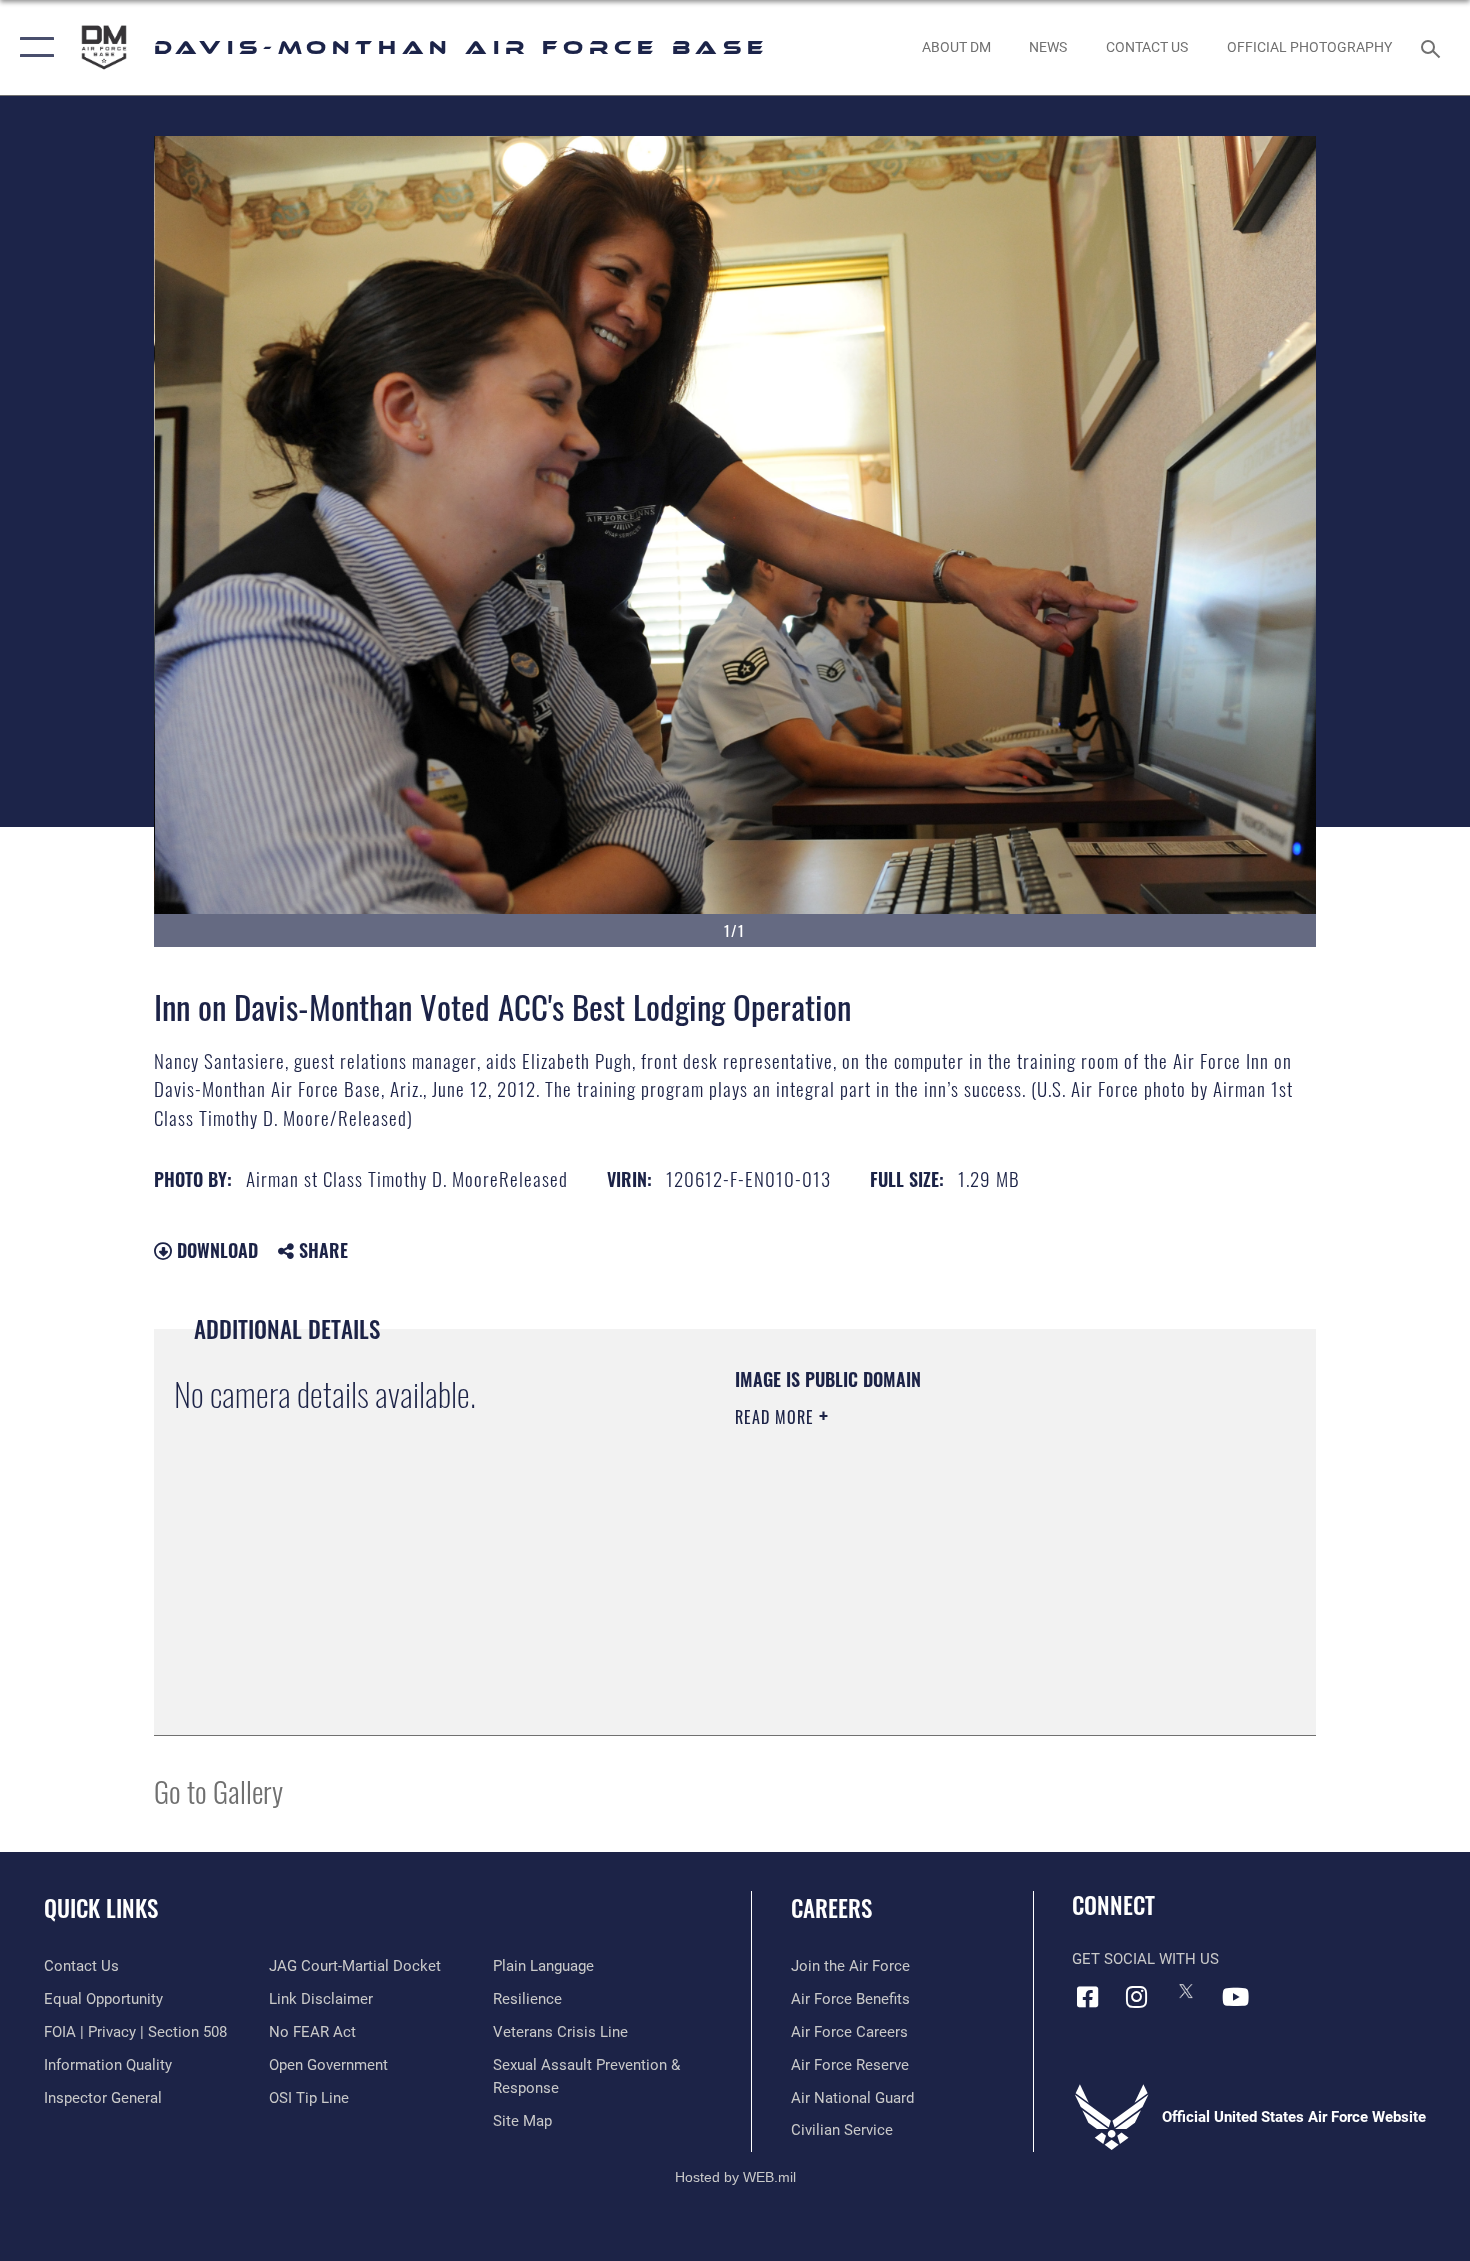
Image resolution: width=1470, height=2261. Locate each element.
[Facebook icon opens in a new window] (1087, 1997)
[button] (32, 47)
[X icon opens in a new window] (1186, 1991)
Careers (831, 1908)
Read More (777, 1417)
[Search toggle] (1433, 47)
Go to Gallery (218, 1790)
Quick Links (101, 1908)
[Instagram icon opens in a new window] (1137, 1997)
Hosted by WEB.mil (735, 2177)
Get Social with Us (1145, 1959)
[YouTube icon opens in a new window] (1235, 1997)
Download (215, 1250)
